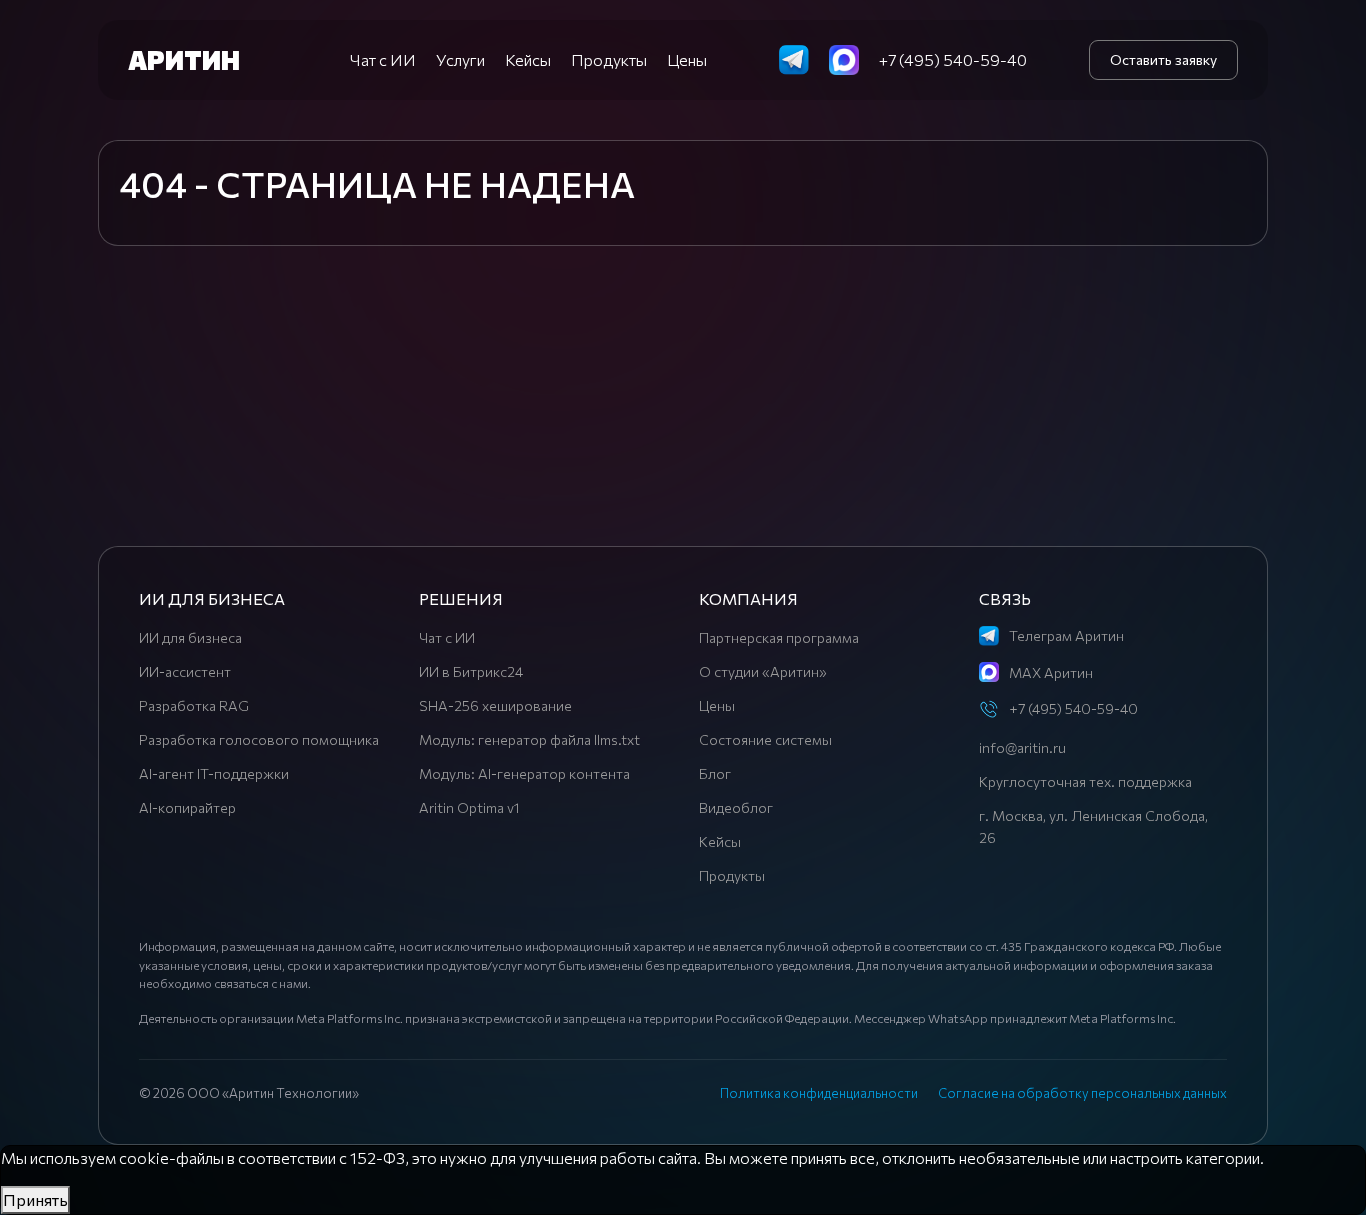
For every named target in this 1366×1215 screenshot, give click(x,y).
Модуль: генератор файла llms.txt (529, 739)
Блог (715, 773)
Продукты (609, 59)
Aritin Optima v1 (469, 807)
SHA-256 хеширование (495, 705)
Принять (35, 1199)
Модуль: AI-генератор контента (524, 773)
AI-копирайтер (187, 807)
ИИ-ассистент (185, 671)
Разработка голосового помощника (259, 739)
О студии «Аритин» (763, 671)
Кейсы (528, 59)
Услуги (460, 59)
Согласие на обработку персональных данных (1082, 1093)
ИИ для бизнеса (190, 637)
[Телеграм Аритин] (794, 57)
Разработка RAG (194, 705)
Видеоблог (736, 807)
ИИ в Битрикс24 (471, 671)
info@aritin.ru (1022, 747)
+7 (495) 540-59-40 (953, 59)
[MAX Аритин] (844, 57)
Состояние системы (765, 739)
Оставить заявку (1163, 59)
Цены (687, 59)
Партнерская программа (779, 637)
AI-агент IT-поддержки (214, 773)
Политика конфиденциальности (819, 1093)
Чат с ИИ (383, 59)
